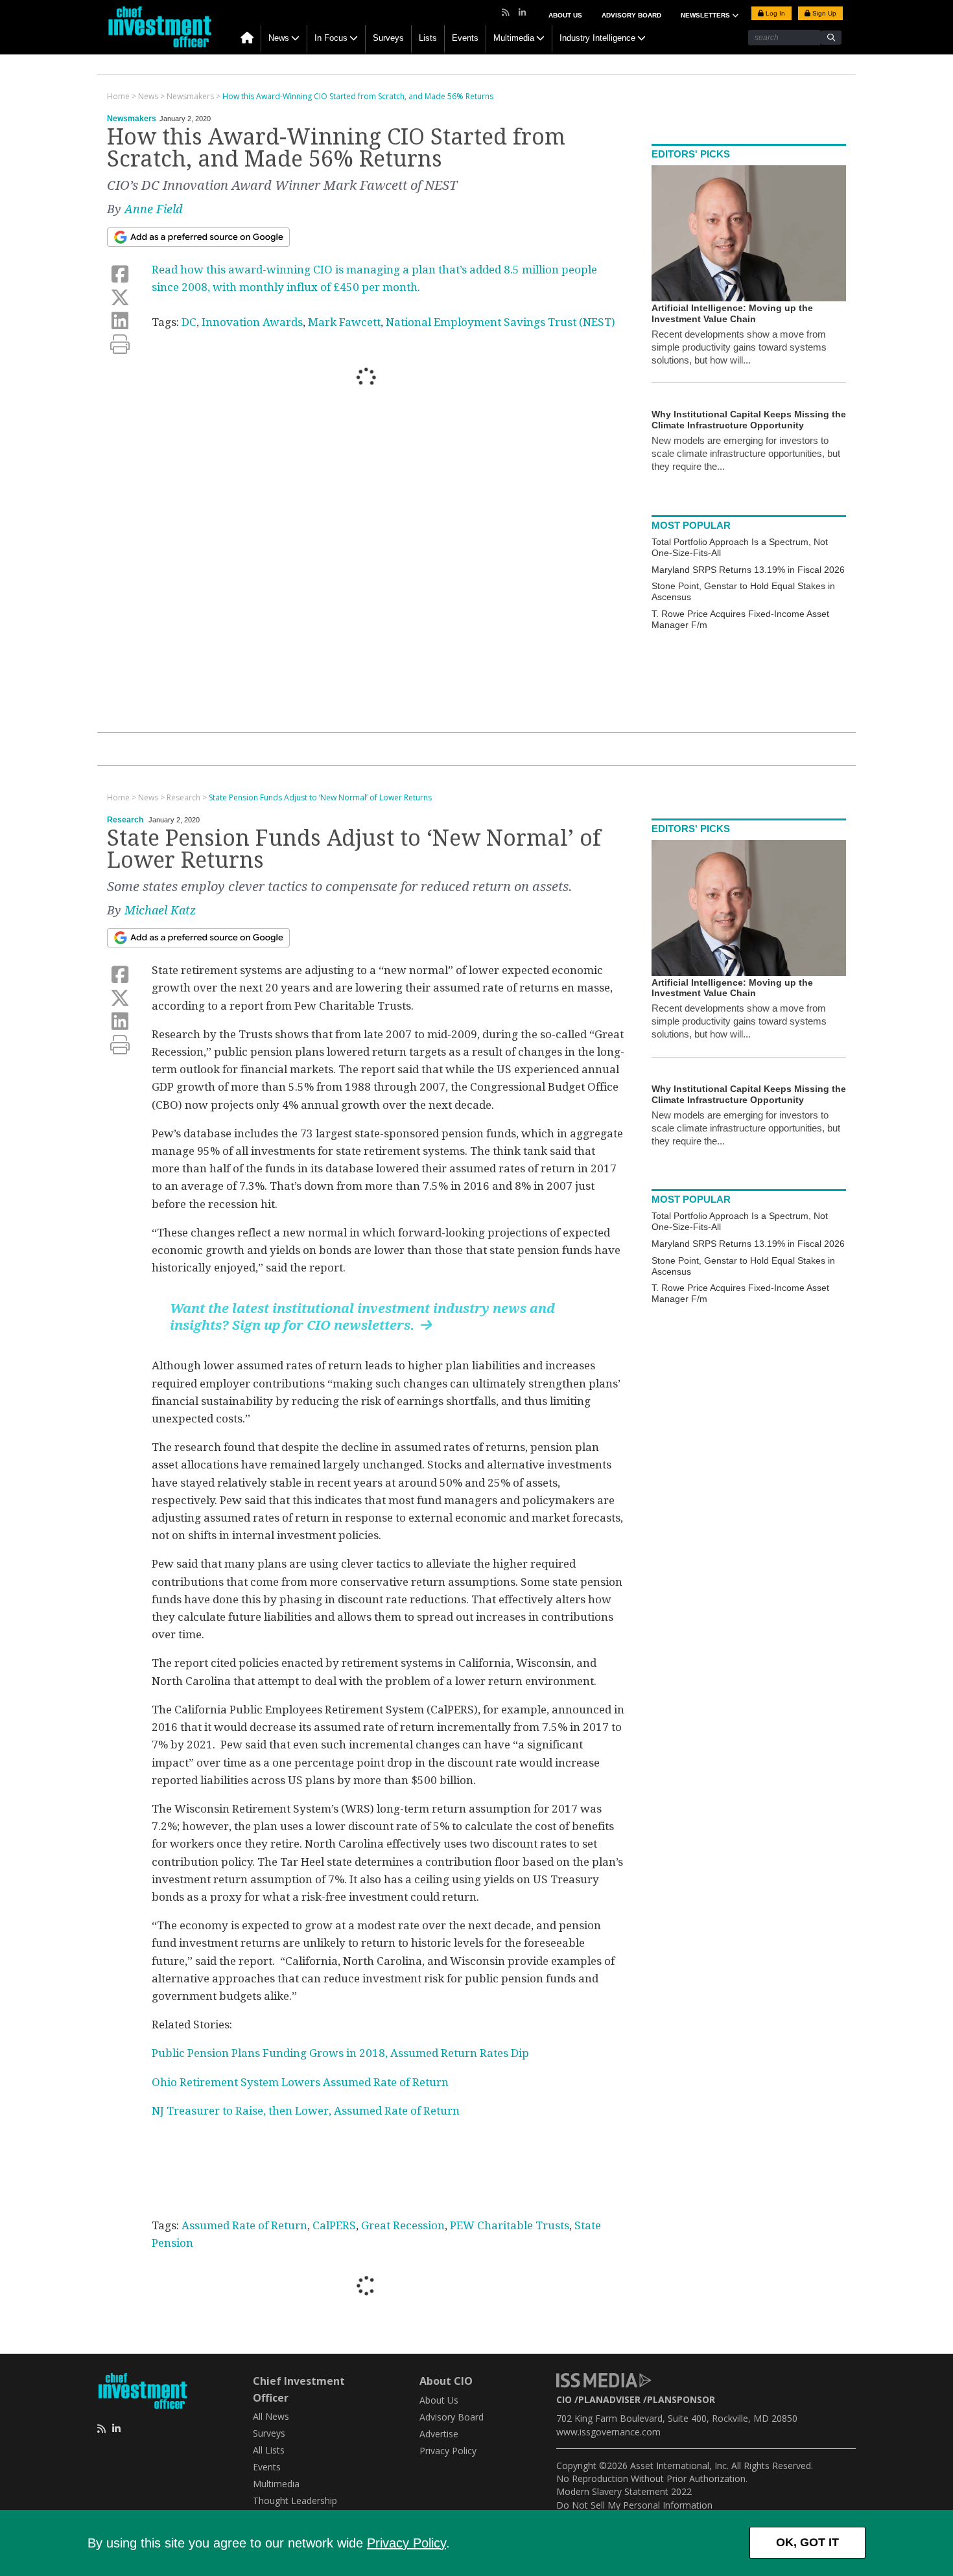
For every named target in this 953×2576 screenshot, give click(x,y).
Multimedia (514, 38)
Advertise (439, 2434)
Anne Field (153, 209)
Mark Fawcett (344, 322)
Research (125, 820)
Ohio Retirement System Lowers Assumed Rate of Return (300, 2082)
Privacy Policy (406, 2543)
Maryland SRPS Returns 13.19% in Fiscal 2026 (748, 570)
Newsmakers (132, 119)
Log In (774, 13)
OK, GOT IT (807, 2542)
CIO (564, 2399)
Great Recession (403, 2225)
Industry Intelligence (597, 38)
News (279, 38)
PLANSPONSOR (681, 2399)
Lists (428, 38)
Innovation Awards (252, 322)
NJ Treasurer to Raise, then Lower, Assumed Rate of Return (306, 2111)
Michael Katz (160, 910)
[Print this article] (120, 344)
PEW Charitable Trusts (510, 2225)
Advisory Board (631, 15)
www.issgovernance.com (608, 2432)
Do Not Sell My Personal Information (634, 2505)
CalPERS (334, 2225)
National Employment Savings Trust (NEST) (500, 322)
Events (465, 38)
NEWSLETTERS (706, 15)
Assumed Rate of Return (244, 2225)
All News (271, 2416)
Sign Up (823, 13)
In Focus (331, 38)
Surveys (388, 38)
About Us (565, 15)
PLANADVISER (609, 2399)
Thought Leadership (295, 2501)
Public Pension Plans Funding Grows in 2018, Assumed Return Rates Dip (340, 2053)
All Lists (269, 2450)
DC (189, 322)
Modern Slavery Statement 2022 (624, 2491)
